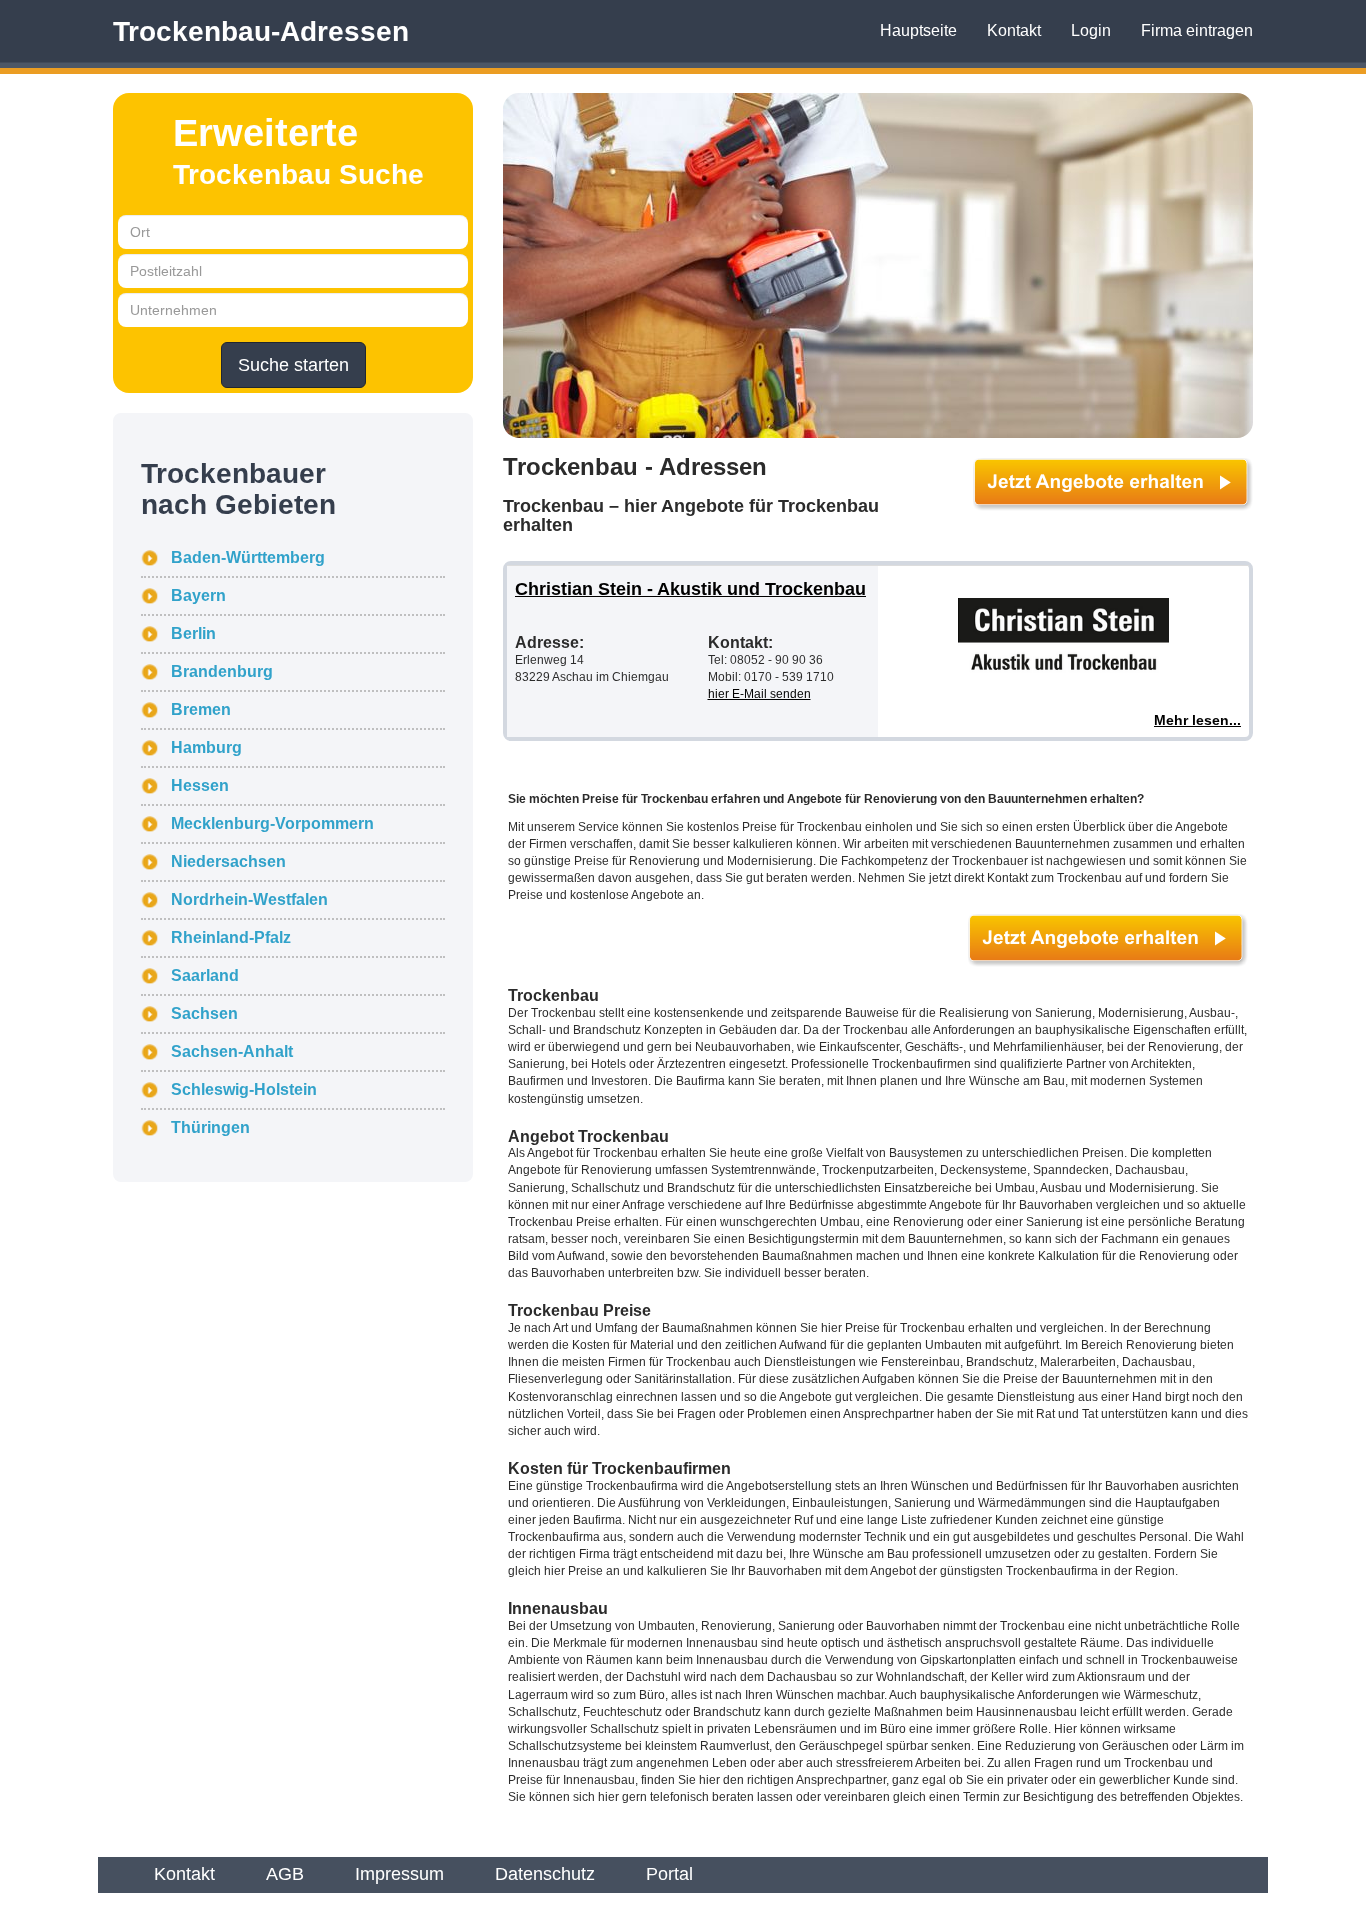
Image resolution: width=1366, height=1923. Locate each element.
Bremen (201, 709)
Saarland (205, 975)
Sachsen (204, 1013)
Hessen (200, 785)
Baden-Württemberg (248, 557)
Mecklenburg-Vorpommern (272, 823)
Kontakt (1014, 30)
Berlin (193, 633)
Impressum (399, 1874)
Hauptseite (918, 30)
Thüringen (210, 1127)
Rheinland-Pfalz (231, 937)
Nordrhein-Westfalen (249, 899)
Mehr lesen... (1197, 720)
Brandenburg (222, 671)
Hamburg (206, 747)
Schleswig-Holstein (244, 1089)
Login (1091, 30)
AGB (285, 1874)
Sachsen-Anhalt (232, 1051)
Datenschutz (545, 1874)
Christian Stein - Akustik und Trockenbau (690, 589)
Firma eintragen (1197, 30)
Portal (669, 1874)
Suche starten (293, 365)
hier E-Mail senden (759, 694)
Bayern (198, 595)
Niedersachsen (228, 861)
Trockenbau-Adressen (261, 31)
